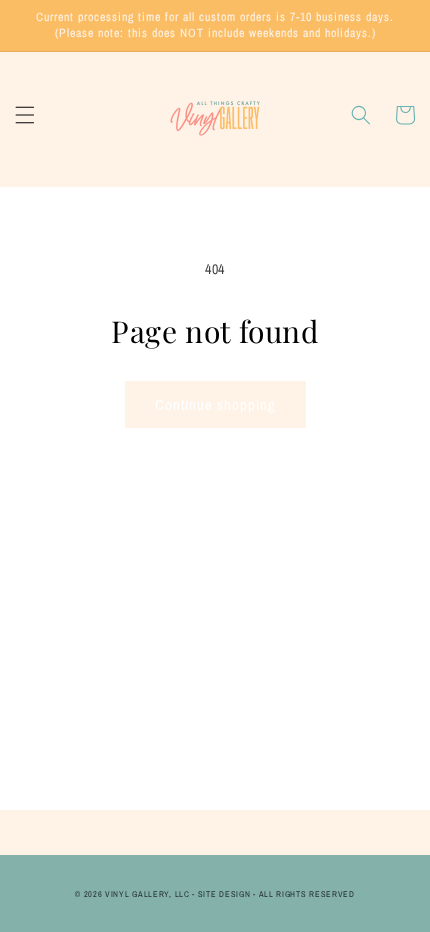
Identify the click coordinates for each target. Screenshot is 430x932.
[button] (25, 115)
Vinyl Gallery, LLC (147, 894)
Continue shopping (215, 404)
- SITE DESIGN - (225, 894)
